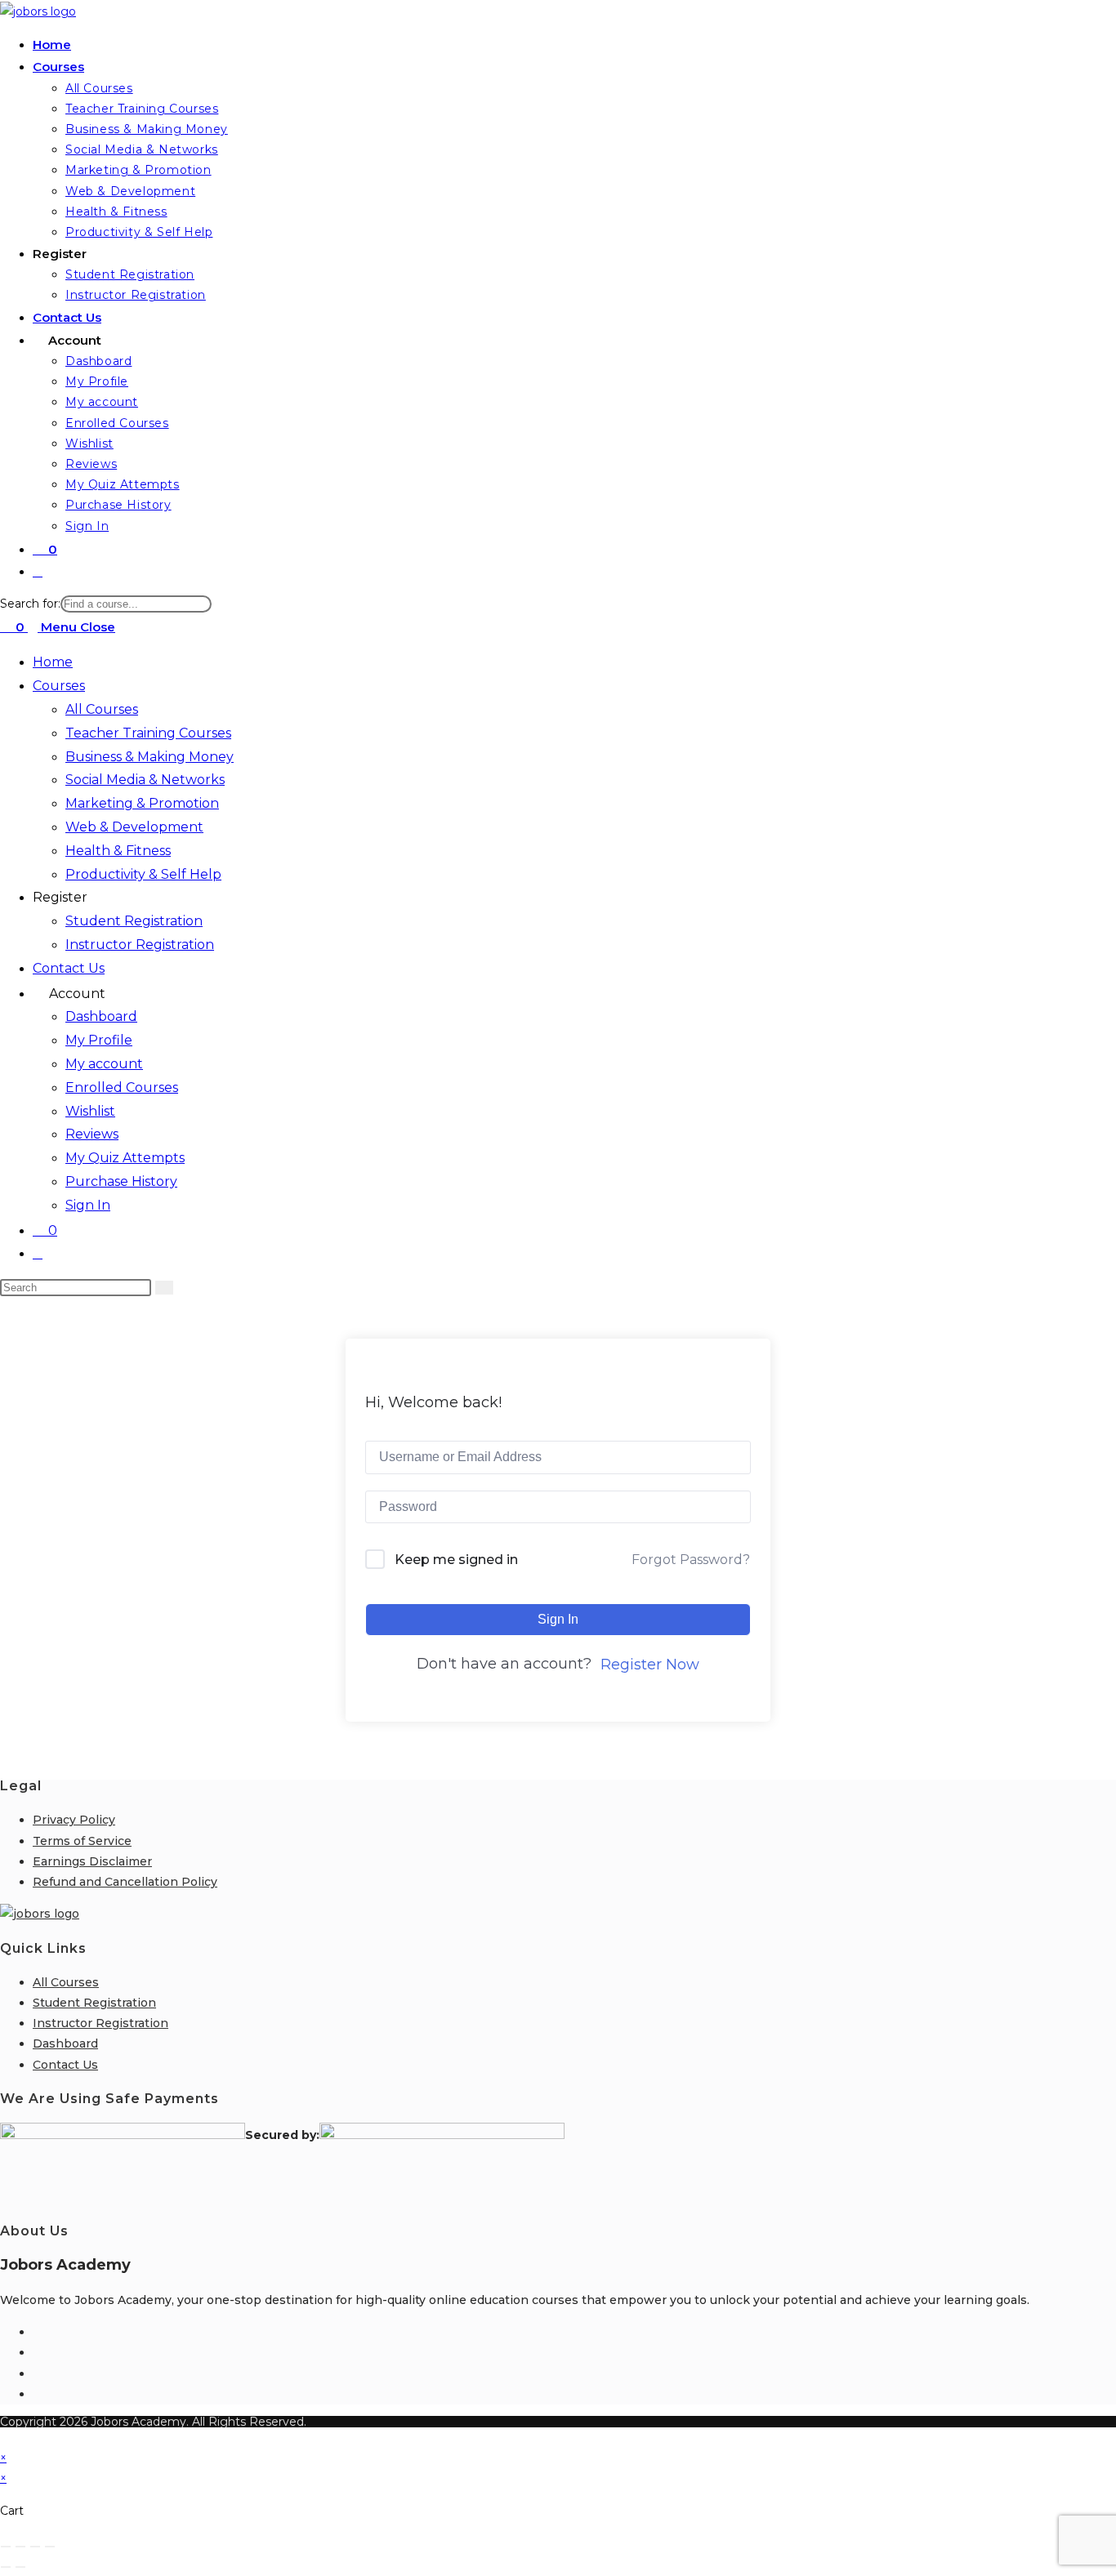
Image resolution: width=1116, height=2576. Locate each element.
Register (60, 897)
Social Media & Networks (145, 780)
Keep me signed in (456, 1560)
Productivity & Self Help (143, 874)
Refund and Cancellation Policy (125, 1882)
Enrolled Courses (122, 1087)
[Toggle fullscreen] (20, 2547)
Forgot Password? (691, 1560)
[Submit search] (164, 1288)
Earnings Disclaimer (92, 1861)
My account (104, 1064)
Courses (59, 686)
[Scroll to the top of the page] (4, 2437)
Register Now (650, 1665)
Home (53, 662)
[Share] (35, 2547)
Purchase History (121, 1181)
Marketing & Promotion (142, 803)
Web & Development (134, 827)
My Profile (99, 1040)
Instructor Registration (140, 945)
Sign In (88, 1205)
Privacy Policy (74, 1820)
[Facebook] (37, 2332)
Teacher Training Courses (148, 733)
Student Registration (134, 921)
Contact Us (69, 968)
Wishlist (90, 1111)
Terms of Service (82, 1841)
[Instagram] (37, 2352)
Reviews (92, 1134)
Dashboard (101, 1016)
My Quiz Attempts (125, 1158)
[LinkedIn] (37, 2373)
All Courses (102, 709)
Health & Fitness (118, 851)
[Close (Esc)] (50, 2547)
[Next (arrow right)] (20, 2567)
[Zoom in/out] (6, 2547)
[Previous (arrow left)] (6, 2567)
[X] (37, 2394)
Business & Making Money (150, 757)
